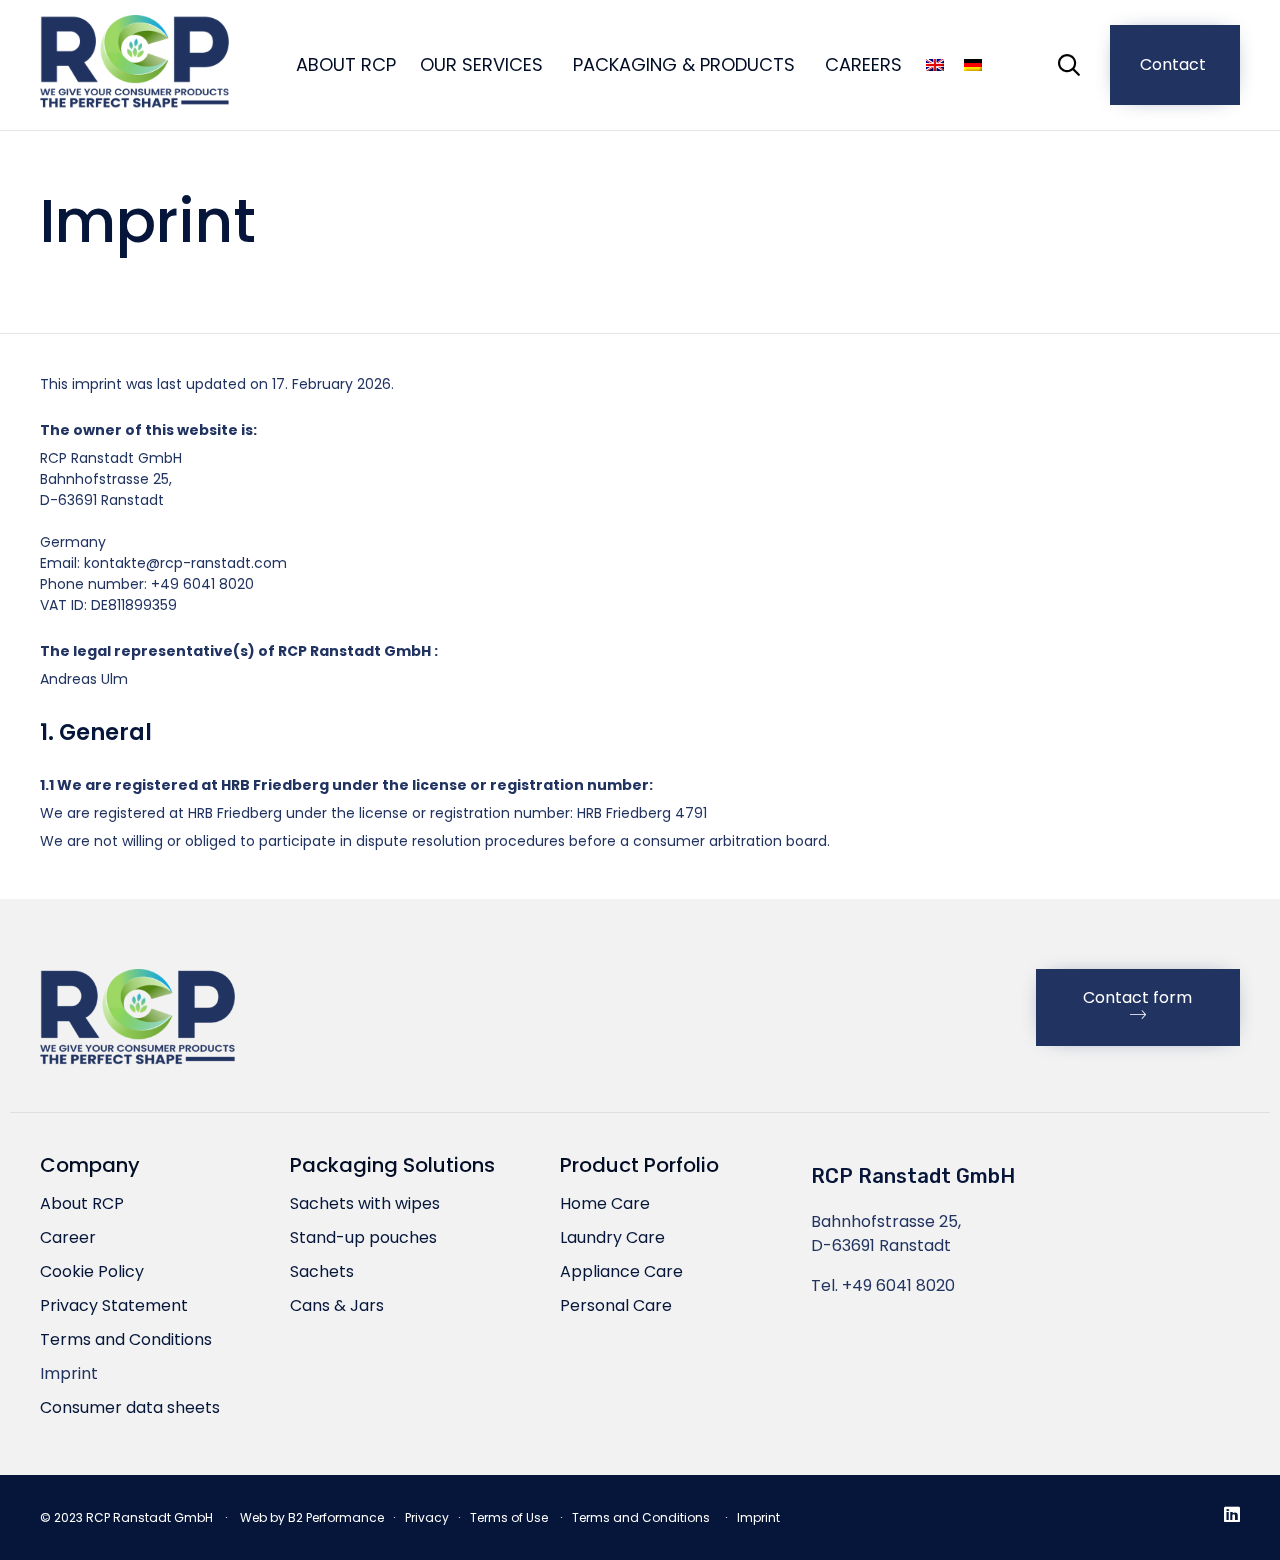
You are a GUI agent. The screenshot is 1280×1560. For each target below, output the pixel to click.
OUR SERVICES (481, 64)
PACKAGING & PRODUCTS (684, 64)
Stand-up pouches (363, 1237)
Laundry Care (612, 1237)
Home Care (605, 1203)
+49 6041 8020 (898, 1285)
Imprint (69, 1373)
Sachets (322, 1271)
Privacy (427, 1517)
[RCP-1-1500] (137, 1066)
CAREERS (863, 64)
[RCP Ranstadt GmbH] (134, 65)
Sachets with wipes (365, 1203)
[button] (1175, 65)
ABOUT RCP (346, 64)
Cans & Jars (337, 1305)
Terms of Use (509, 1517)
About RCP (82, 1203)
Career (68, 1237)
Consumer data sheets (130, 1407)
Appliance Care (621, 1271)
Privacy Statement (114, 1305)
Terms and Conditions (126, 1339)
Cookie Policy (92, 1271)
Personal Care (616, 1305)
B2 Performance (336, 1517)
